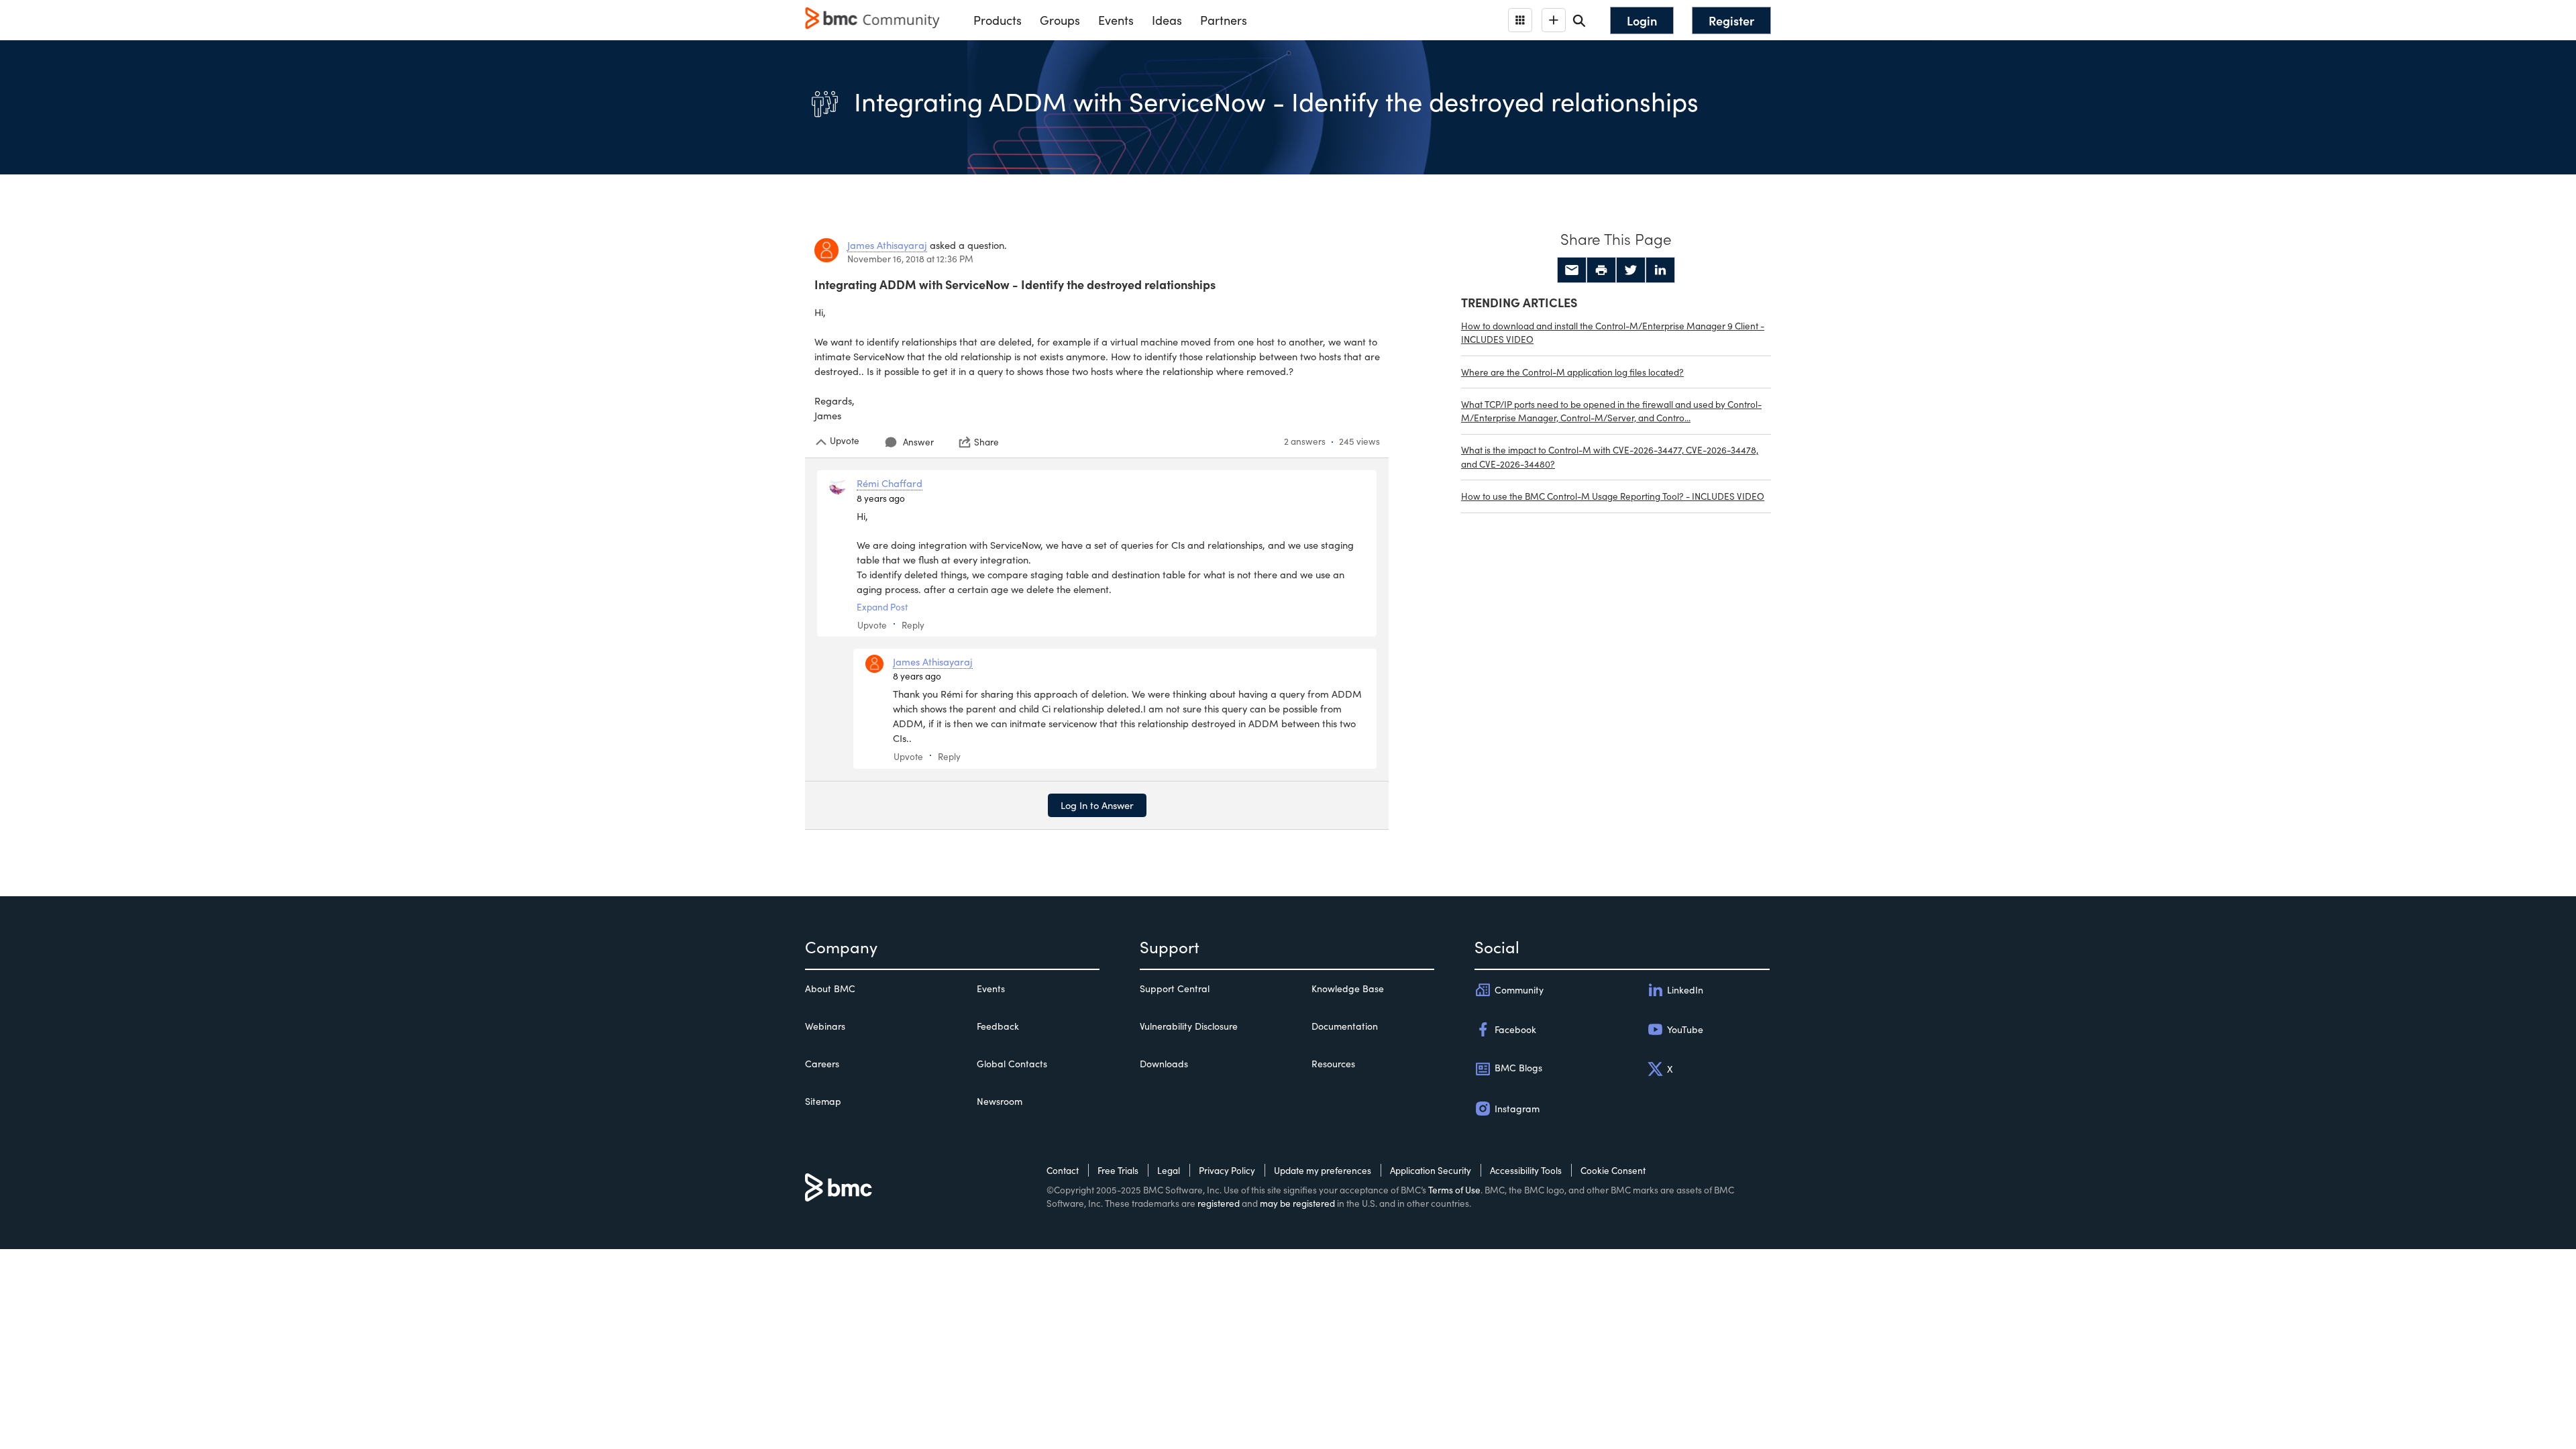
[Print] (1601, 270)
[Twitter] (1631, 270)
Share (986, 442)
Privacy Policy (1227, 1170)
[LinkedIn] (1660, 270)
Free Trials (1118, 1170)
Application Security (1431, 1170)
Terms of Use (1454, 1190)
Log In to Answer (1097, 805)
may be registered (1297, 1203)
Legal (1169, 1170)
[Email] (1572, 270)
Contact (1063, 1170)
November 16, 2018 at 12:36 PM (910, 259)
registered (1219, 1203)
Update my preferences (1323, 1170)
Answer (918, 442)
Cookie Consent (1613, 1170)
